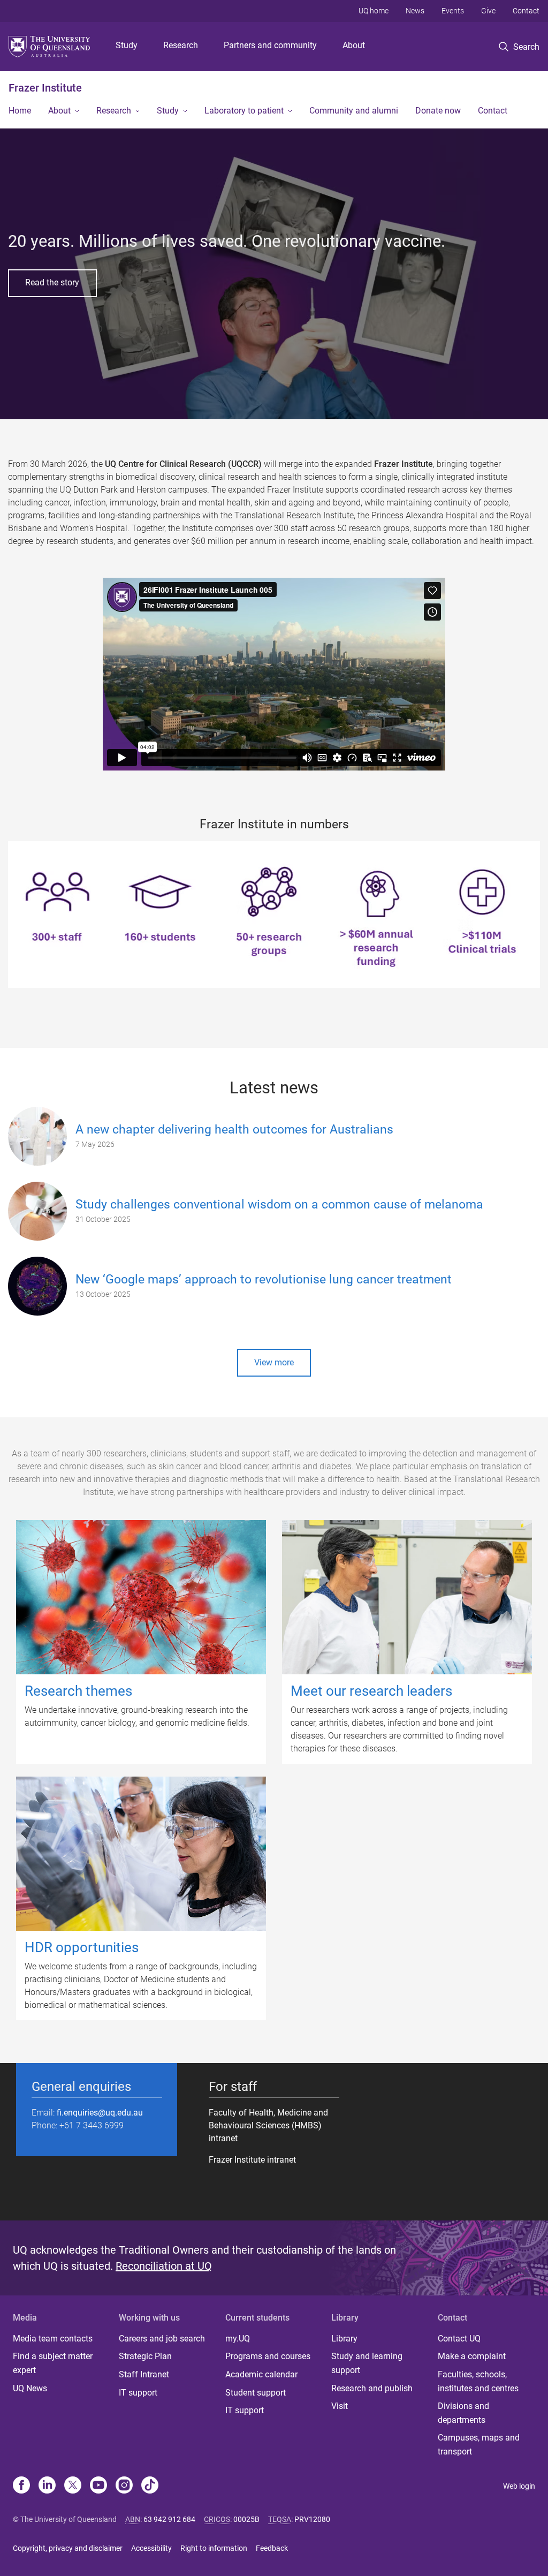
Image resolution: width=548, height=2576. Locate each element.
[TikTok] (150, 2486)
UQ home (374, 11)
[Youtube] (98, 2486)
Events (453, 11)
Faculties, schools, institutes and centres (478, 2381)
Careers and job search (162, 2339)
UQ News (30, 2388)
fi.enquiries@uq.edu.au (100, 2113)
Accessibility (151, 2548)
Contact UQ (459, 2339)
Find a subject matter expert (53, 2363)
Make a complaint (472, 2356)
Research (181, 45)
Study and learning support (367, 2363)
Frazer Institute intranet (252, 2160)
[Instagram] (124, 2486)
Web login (519, 2486)
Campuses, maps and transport (479, 2445)
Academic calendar (261, 2374)
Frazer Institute (45, 88)
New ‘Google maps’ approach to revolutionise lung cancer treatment (264, 1279)
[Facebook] (21, 2486)
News (415, 11)
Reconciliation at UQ (164, 2266)
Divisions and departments (463, 2413)
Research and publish (372, 2388)
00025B (246, 2519)
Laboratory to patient (244, 111)
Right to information (214, 2548)
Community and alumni (354, 111)
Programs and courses (268, 2356)
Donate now (438, 111)
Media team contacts (53, 2339)
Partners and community (270, 45)
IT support (138, 2393)
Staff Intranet (144, 2374)
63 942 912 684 (169, 2519)
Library (344, 2339)
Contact (526, 11)
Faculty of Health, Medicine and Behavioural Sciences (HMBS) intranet (268, 2125)
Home (20, 111)
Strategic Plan (145, 2356)
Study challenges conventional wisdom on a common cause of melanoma (279, 1204)
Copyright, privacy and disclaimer (68, 2548)
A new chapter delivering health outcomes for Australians (234, 1130)
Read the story (52, 282)
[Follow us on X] (73, 2486)
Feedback (272, 2548)
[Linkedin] (47, 2486)
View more (274, 1362)
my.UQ (238, 2339)
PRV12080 (312, 2519)
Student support (256, 2393)
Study (127, 45)
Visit (340, 2406)
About (354, 45)
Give (488, 11)
